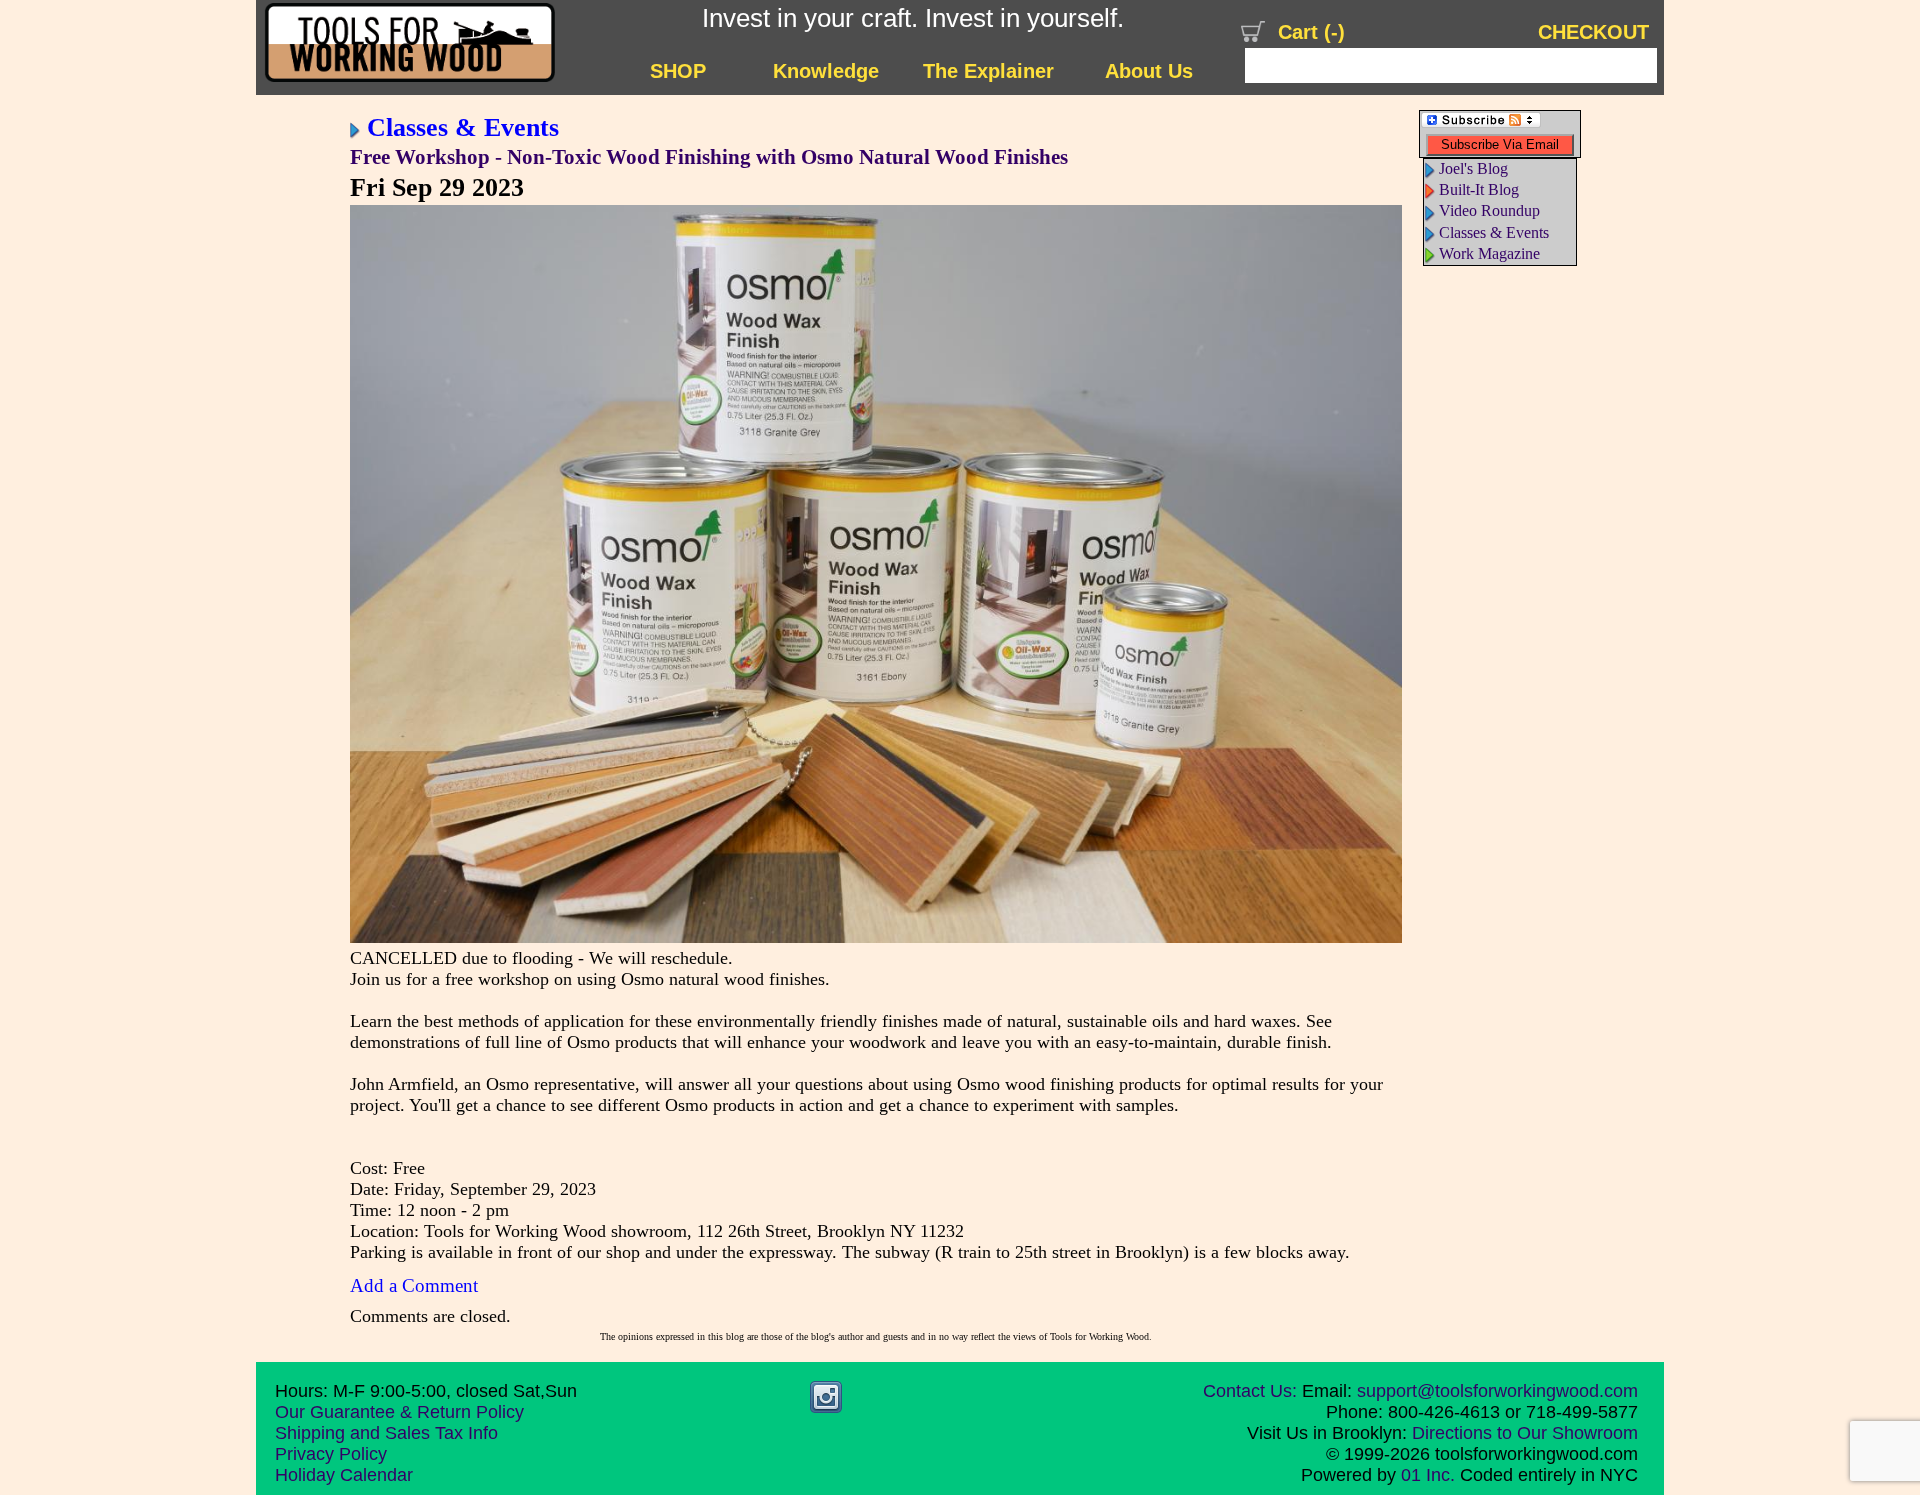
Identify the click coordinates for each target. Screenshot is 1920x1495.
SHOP (678, 71)
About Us (1149, 71)
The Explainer (988, 71)
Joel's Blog (1473, 168)
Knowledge (826, 71)
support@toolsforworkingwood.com (1497, 1391)
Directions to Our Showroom (1525, 1433)
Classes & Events (463, 127)
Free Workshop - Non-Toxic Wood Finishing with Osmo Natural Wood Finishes (709, 157)
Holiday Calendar (344, 1475)
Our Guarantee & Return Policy (399, 1412)
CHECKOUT (1593, 32)
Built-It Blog (1479, 189)
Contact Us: (1250, 1391)
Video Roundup (1489, 210)
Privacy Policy (331, 1454)
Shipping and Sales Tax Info (386, 1433)
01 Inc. (1428, 1475)
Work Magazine (1489, 253)
